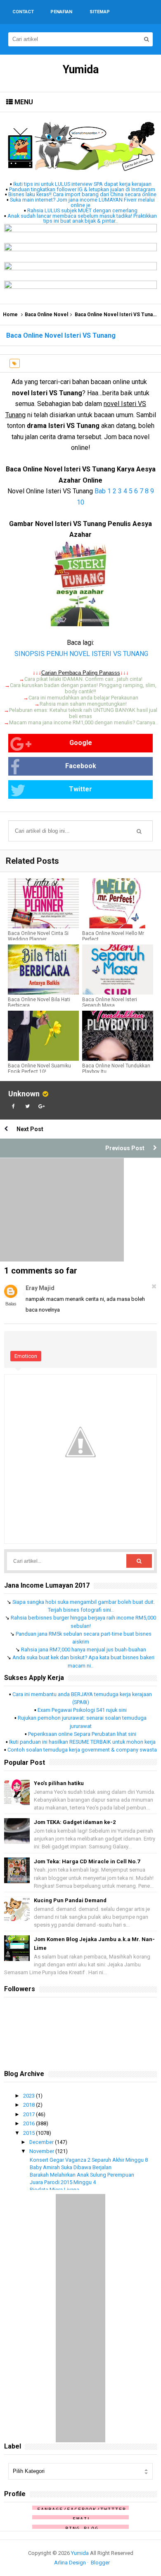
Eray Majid (40, 1288)
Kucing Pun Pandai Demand (70, 1900)
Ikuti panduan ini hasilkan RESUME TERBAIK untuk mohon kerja (82, 1742)
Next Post (30, 1129)
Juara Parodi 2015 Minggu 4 (63, 2182)
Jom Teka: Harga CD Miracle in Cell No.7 (87, 1861)
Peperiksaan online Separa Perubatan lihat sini (82, 1734)
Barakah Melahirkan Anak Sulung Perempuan (82, 2175)
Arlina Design (70, 2563)
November (42, 2151)
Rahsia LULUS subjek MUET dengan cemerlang (82, 210)
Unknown (24, 1094)
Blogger (100, 2563)
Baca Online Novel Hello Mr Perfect (113, 936)
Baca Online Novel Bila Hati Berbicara (39, 1002)
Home (10, 315)
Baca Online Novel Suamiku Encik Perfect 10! (39, 1069)
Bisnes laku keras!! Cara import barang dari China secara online (82, 194)
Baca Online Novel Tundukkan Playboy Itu (116, 1069)
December (42, 2142)
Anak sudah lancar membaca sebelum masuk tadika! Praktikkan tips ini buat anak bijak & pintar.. (82, 219)
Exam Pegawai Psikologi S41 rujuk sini (82, 1710)
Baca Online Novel (46, 315)
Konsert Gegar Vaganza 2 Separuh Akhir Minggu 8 (89, 2160)
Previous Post (125, 1148)
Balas (11, 1304)
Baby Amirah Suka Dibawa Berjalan (71, 2167)
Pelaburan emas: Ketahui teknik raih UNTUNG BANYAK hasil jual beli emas (83, 713)
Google (81, 743)
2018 (30, 2105)
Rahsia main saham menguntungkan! (83, 704)
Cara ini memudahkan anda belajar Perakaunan (83, 698)
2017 (30, 2114)
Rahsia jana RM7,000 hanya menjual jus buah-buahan (84, 1650)
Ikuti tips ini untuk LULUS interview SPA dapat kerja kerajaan (82, 184)
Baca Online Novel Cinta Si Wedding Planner (38, 936)
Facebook (81, 766)
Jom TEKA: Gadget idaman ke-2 (75, 1822)
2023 (30, 2096)
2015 (30, 2133)
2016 (30, 2123)
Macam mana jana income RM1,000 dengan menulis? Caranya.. (83, 722)
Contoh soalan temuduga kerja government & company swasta (82, 1750)
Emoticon (26, 1356)
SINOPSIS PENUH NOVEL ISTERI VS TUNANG (80, 654)
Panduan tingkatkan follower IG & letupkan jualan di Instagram (82, 189)
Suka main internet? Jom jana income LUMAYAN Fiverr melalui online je (82, 202)
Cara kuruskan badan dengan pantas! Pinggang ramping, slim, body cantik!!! (83, 688)
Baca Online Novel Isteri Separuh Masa (110, 1002)
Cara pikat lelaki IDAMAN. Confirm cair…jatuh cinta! (83, 679)
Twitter (80, 789)
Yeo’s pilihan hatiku (59, 1783)
